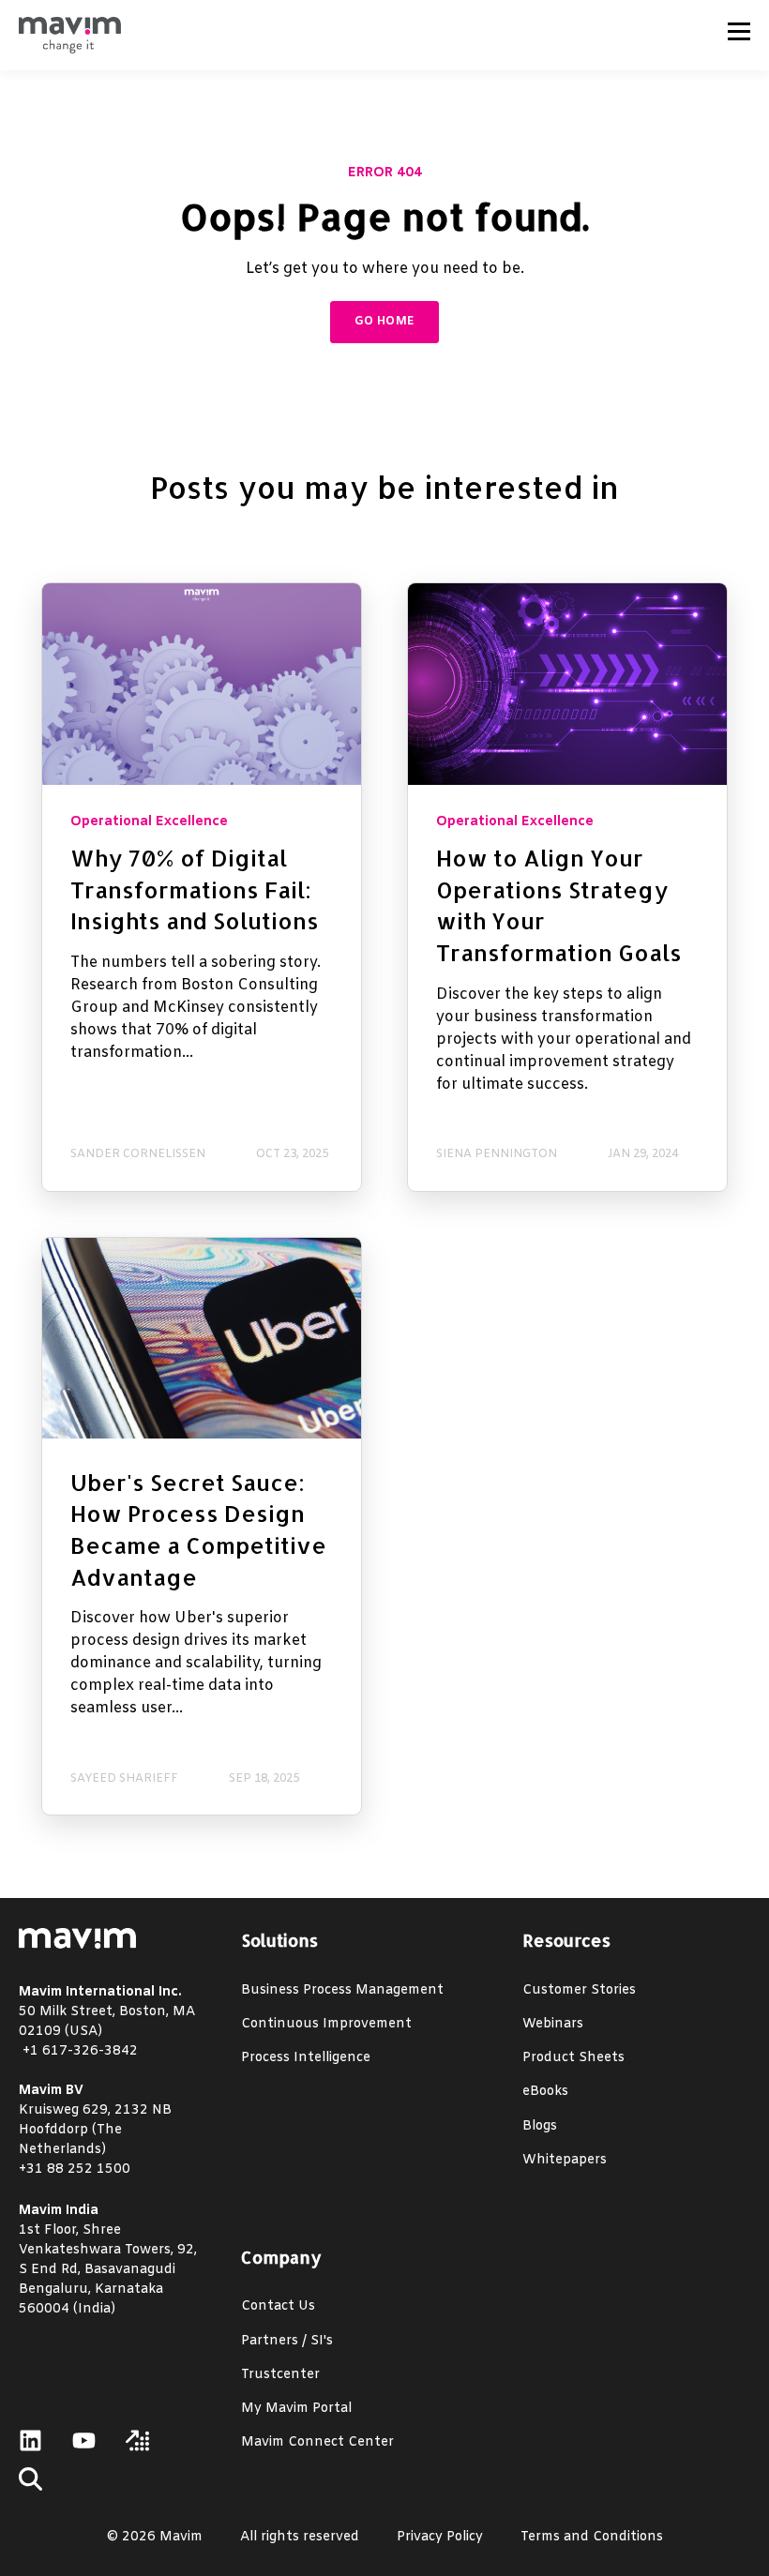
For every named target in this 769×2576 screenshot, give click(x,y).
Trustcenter (280, 2375)
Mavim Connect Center (317, 2442)
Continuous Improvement (326, 2024)
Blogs (540, 2126)
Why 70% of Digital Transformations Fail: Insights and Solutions (195, 889)
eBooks (545, 2092)
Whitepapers (565, 2160)
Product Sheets (573, 2058)
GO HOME (385, 322)
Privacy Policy (440, 2537)
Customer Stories (579, 1990)
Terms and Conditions (592, 2537)
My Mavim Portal (296, 2409)
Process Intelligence (306, 2058)
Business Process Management (342, 1990)
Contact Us (278, 2306)
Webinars (553, 2024)
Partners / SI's (287, 2341)
